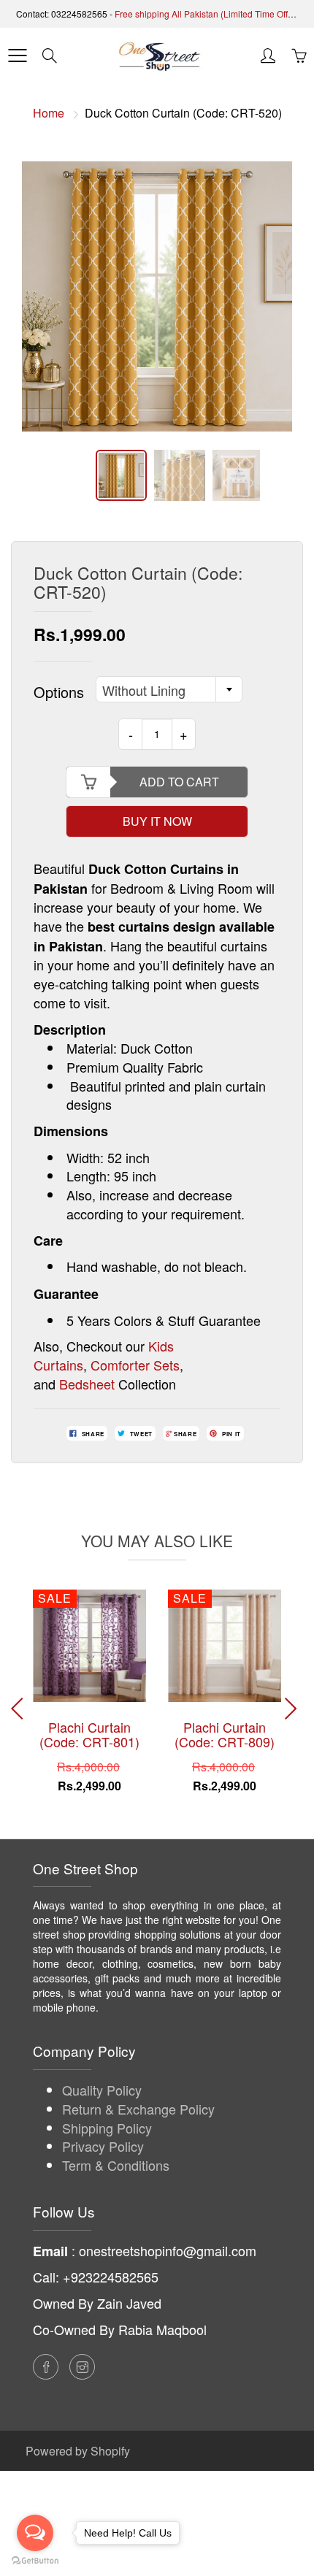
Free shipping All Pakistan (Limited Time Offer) (207, 14)
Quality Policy (102, 2090)
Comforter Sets (135, 1365)
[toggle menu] (17, 55)
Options (59, 692)
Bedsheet (87, 1384)
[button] (293, 1709)
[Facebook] (46, 2367)
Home (49, 113)
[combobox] (169, 689)
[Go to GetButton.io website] (35, 2561)
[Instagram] (82, 2367)
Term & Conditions (116, 2165)
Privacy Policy (103, 2146)
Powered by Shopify (78, 2451)
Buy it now (157, 821)
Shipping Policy (107, 2128)
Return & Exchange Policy (138, 2109)
